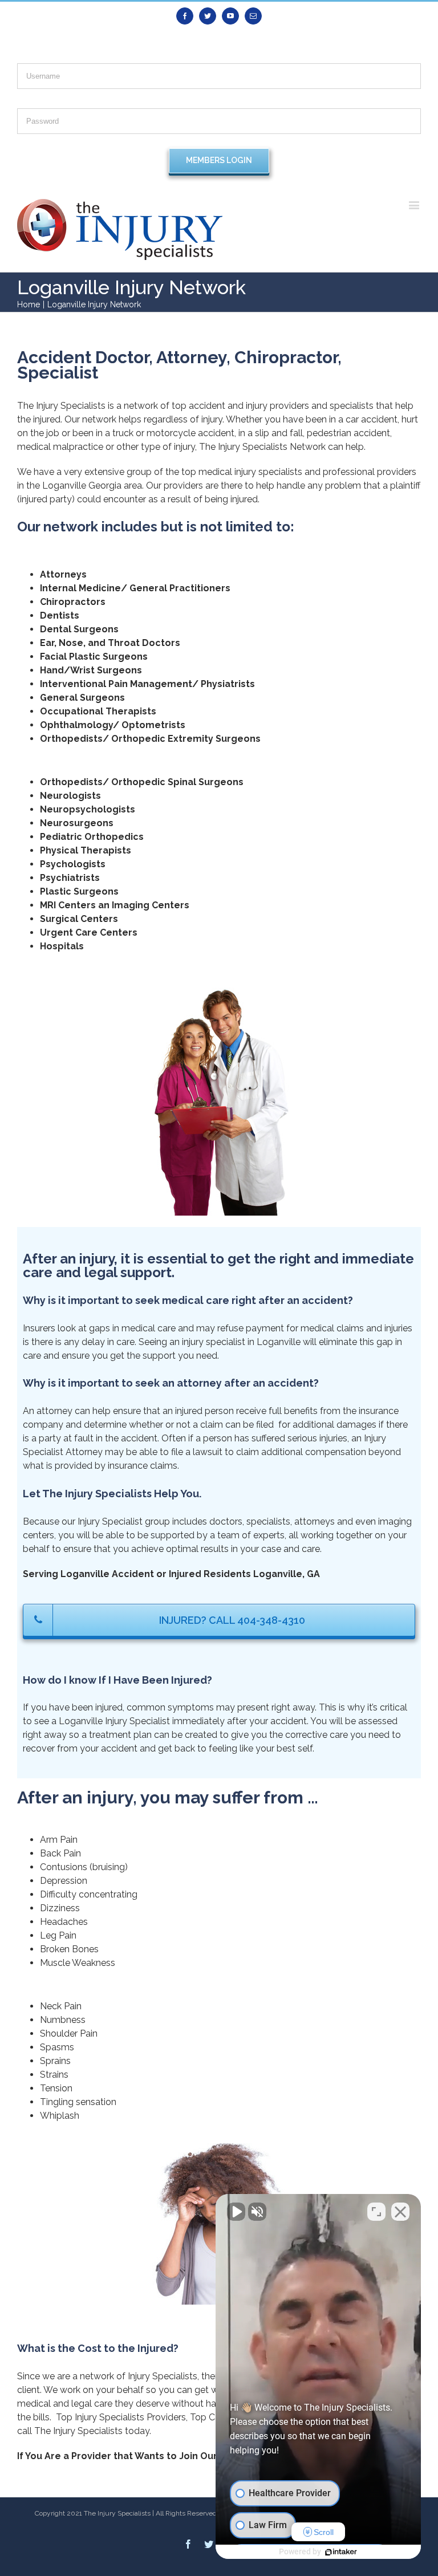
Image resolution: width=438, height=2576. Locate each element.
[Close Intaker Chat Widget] (400, 2212)
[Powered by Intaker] (341, 2552)
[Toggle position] (376, 2212)
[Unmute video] (236, 2212)
